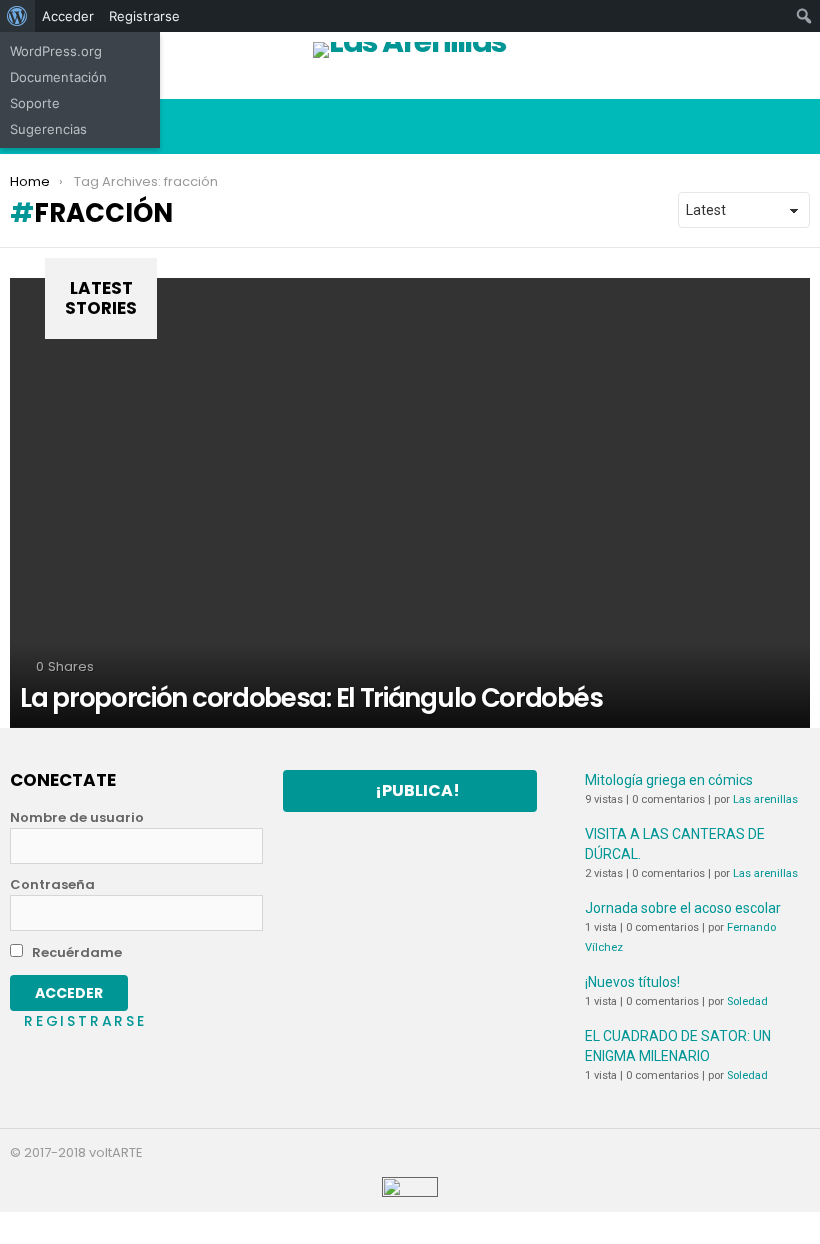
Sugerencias (48, 129)
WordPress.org (56, 51)
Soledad (747, 1001)
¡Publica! (417, 790)
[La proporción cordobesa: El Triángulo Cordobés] (410, 503)
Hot (512, 83)
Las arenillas (765, 799)
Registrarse (85, 1021)
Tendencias (707, 83)
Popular (317, 83)
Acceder (68, 16)
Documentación (58, 77)
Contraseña (52, 885)
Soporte (35, 103)
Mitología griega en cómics (669, 780)
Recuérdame (75, 952)
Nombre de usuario (77, 818)
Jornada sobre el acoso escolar (683, 908)
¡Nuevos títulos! (632, 982)
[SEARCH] (794, 127)
